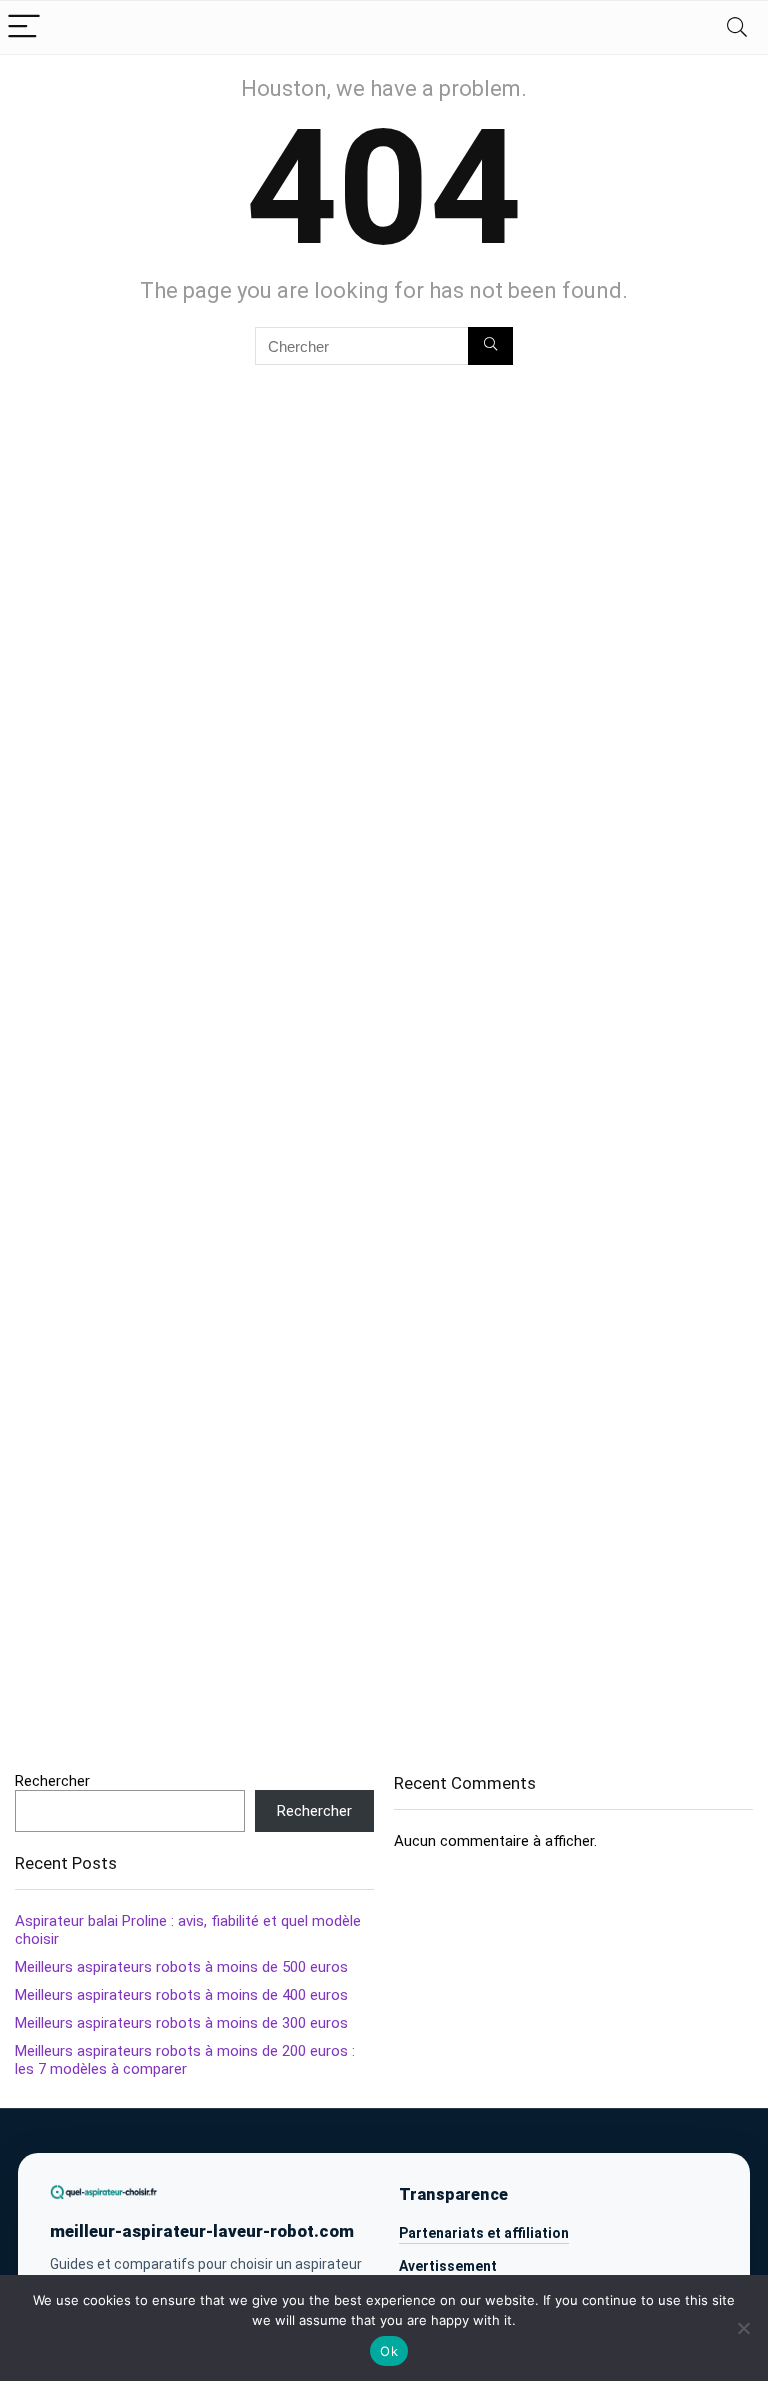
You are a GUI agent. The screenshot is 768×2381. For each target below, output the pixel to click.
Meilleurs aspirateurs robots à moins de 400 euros (181, 1995)
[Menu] (24, 27)
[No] (743, 2328)
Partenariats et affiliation (484, 2233)
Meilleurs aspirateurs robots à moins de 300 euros (181, 2023)
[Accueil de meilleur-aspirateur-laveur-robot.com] (104, 2191)
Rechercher (52, 1781)
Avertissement (448, 2266)
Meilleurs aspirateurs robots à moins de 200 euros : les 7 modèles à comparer (185, 2060)
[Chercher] (490, 346)
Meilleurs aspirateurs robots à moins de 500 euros (181, 1967)
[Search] (737, 27)
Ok (389, 2351)
